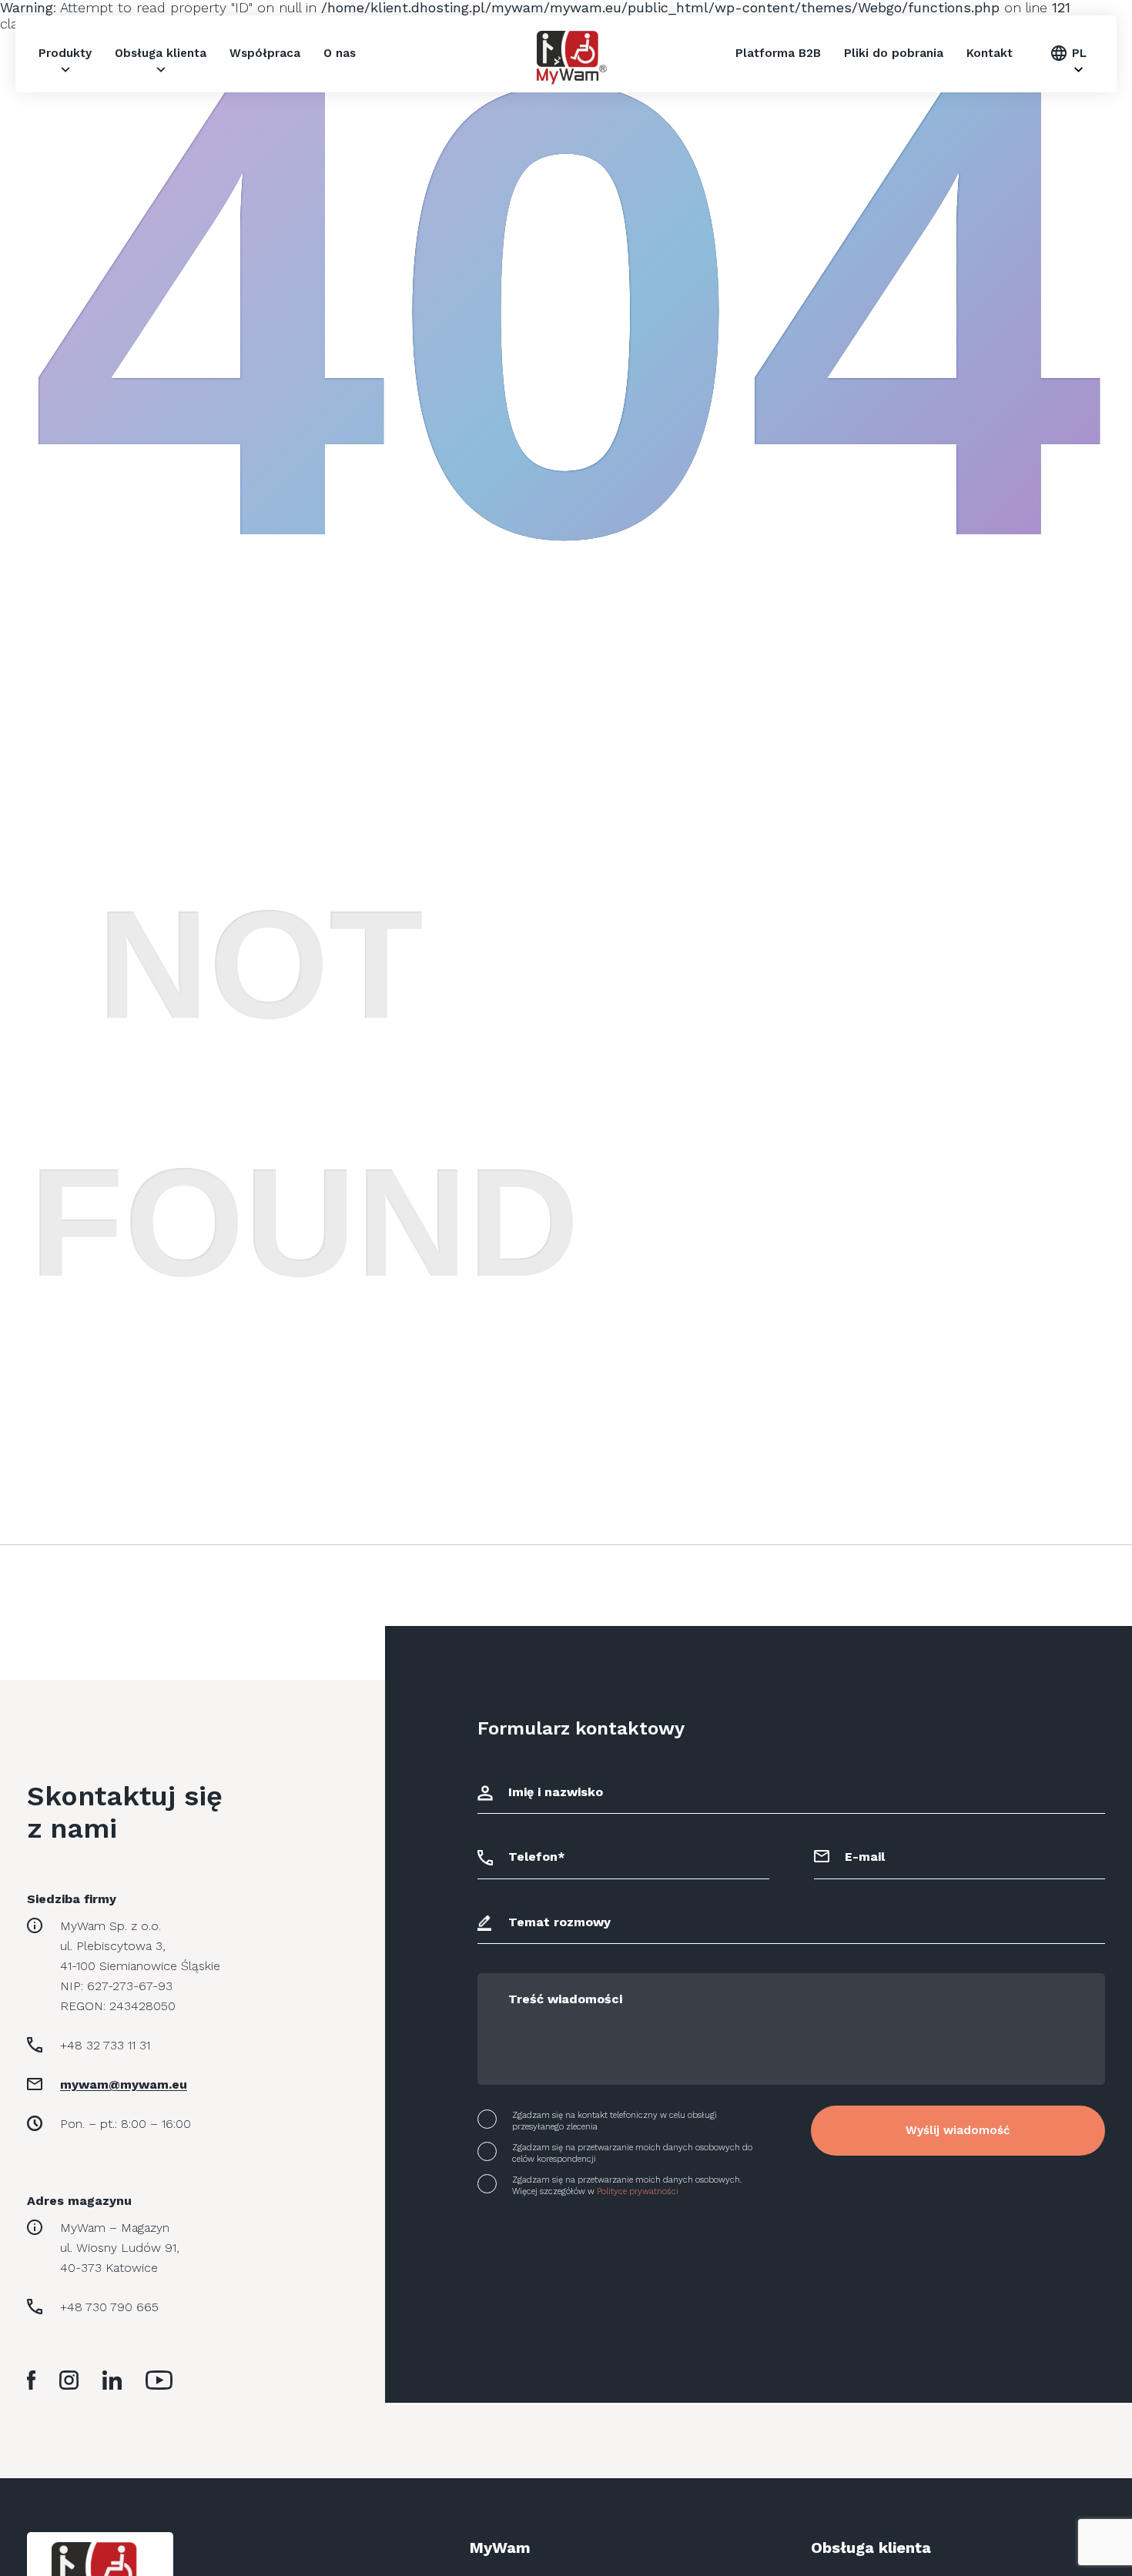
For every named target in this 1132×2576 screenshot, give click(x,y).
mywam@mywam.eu (124, 2084)
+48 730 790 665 (109, 2307)
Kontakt (990, 53)
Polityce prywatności (638, 2191)
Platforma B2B (778, 53)
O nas (340, 53)
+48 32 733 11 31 (105, 2045)
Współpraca (265, 53)
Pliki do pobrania (894, 53)
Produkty (65, 53)
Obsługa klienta (161, 53)
